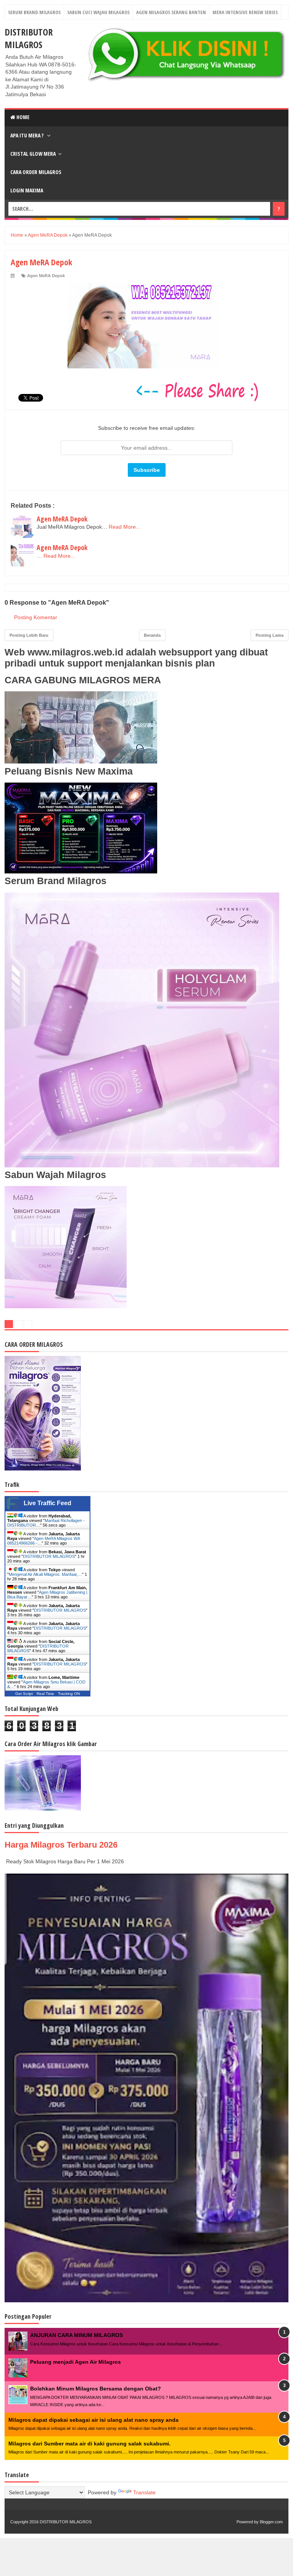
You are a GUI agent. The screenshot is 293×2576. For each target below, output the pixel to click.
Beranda (152, 635)
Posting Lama (270, 635)
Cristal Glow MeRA (33, 154)
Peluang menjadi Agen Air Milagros (76, 2362)
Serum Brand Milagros (34, 12)
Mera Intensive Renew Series (245, 12)
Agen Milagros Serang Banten (171, 12)
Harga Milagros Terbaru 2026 (61, 1845)
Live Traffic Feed (47, 1503)
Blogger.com (271, 2522)
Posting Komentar (36, 617)
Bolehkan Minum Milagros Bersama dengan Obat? (96, 2389)
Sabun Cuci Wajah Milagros (98, 12)
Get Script (24, 1694)
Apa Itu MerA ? (27, 135)
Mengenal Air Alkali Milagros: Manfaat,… (45, 1574)
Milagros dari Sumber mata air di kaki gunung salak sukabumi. (89, 2444)
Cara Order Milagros (36, 172)
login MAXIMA (27, 190)
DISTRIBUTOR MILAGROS (29, 38)
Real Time (45, 1694)
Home (22, 117)
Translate (144, 2492)
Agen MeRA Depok (46, 276)
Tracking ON (69, 1694)
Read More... (125, 527)
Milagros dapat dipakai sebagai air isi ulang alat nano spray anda (93, 2420)
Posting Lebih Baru (29, 635)
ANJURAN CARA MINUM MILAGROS (76, 2335)
